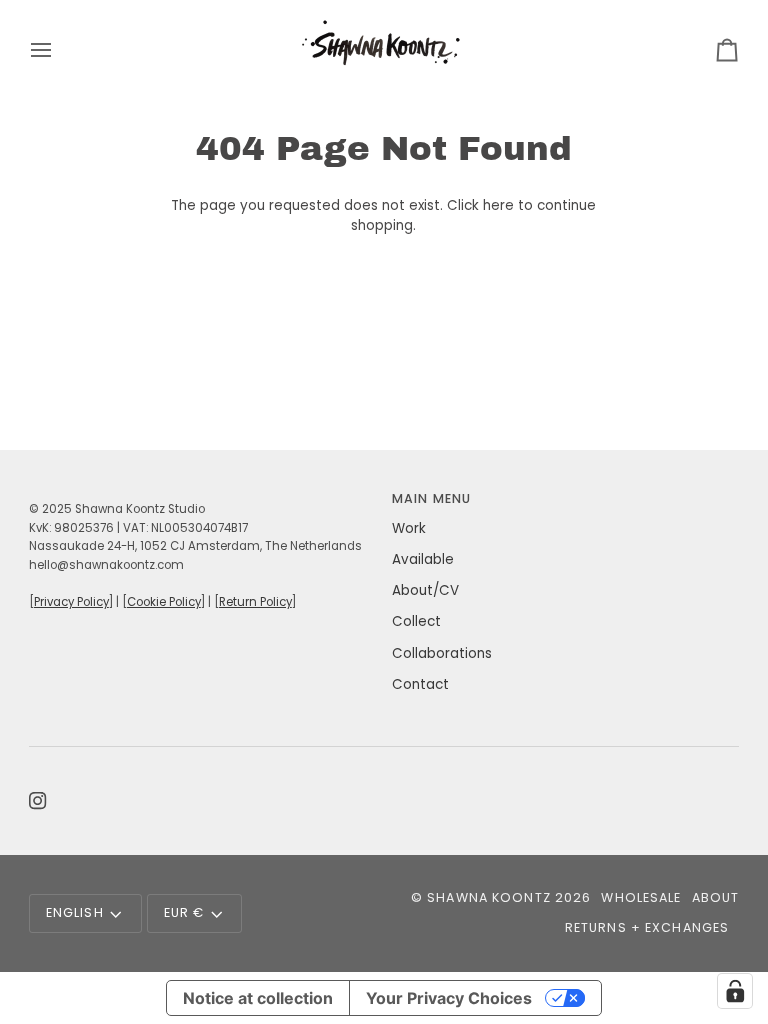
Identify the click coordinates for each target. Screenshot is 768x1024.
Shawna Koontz (489, 897)
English (75, 912)
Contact (420, 684)
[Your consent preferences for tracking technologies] (735, 991)
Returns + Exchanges (647, 927)
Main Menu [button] (431, 498)
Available (423, 559)
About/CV (425, 590)
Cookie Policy (164, 602)
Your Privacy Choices (449, 998)
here (498, 205)
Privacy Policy (71, 602)
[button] (202, 495)
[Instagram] (38, 801)
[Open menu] (59, 49)
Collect (416, 621)
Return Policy (255, 602)
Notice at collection (258, 998)
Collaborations (442, 653)
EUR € (184, 912)
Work (409, 528)
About (716, 897)
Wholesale (641, 897)
